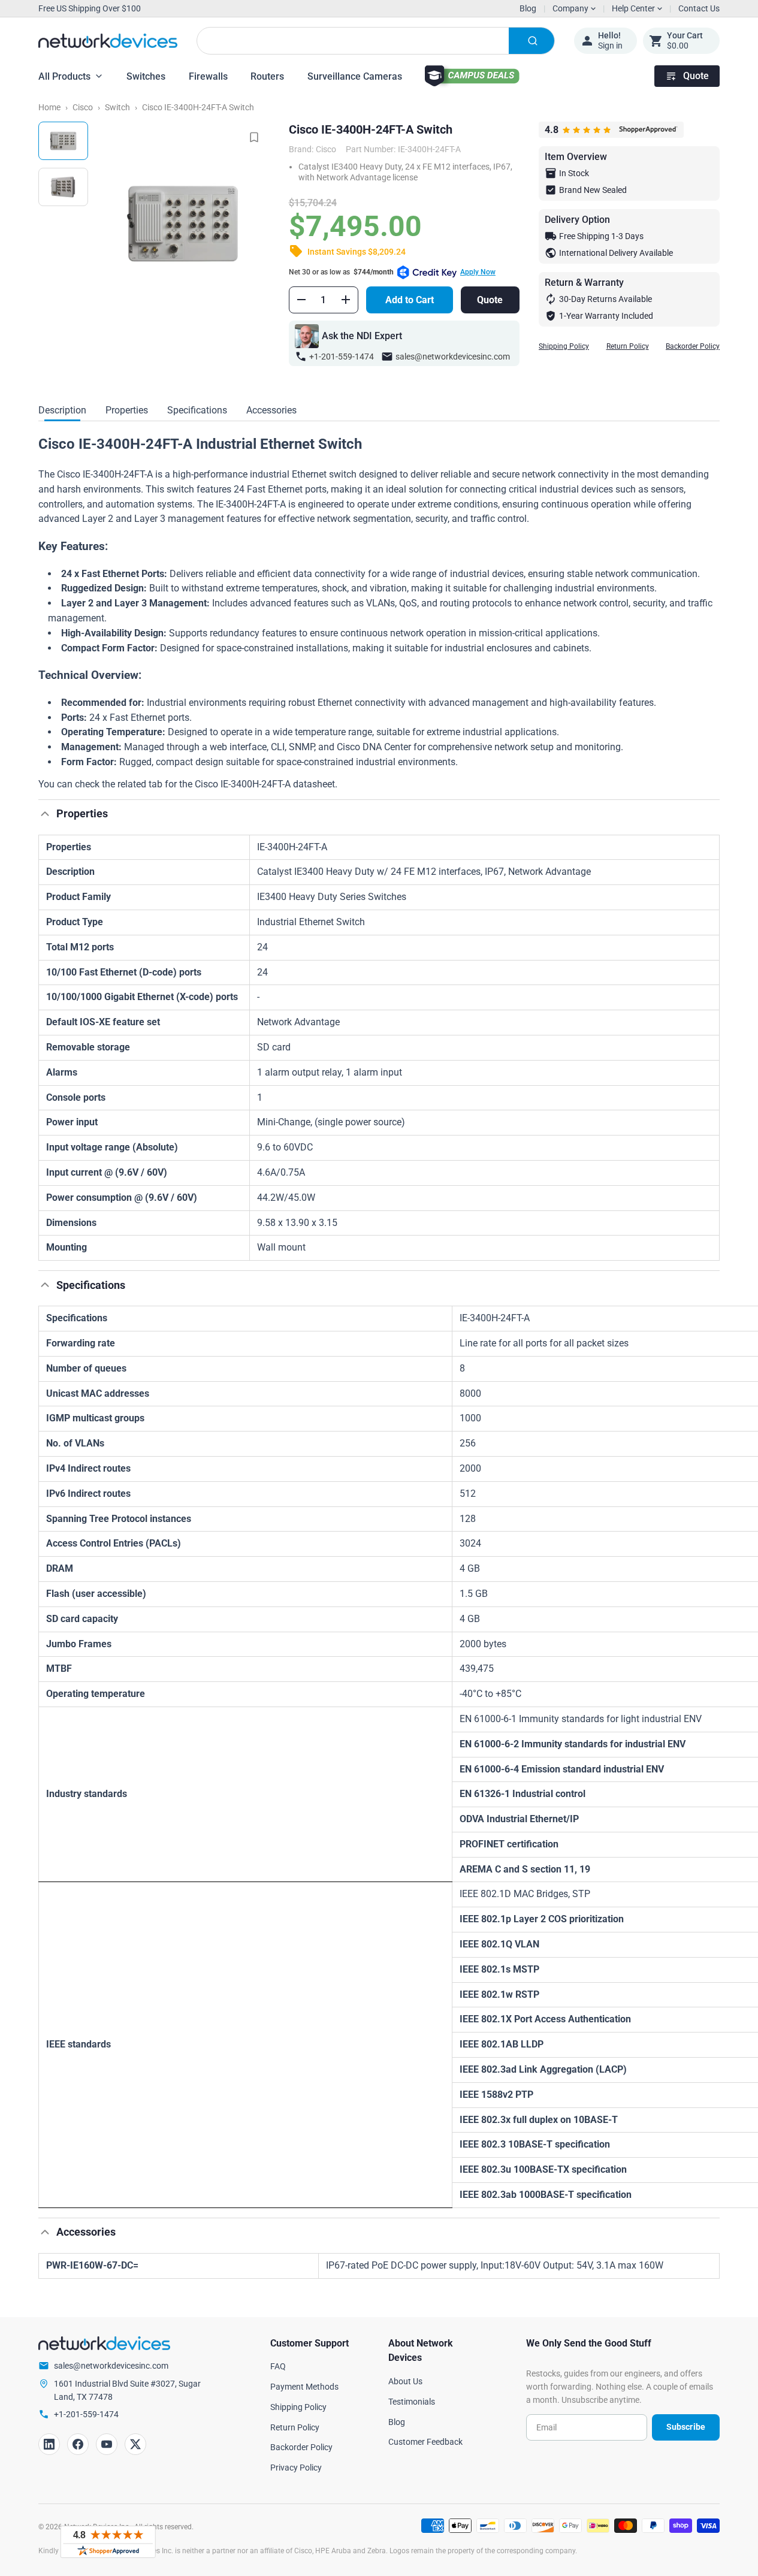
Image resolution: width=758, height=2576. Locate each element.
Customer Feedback (425, 2442)
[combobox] (376, 41)
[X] (135, 2444)
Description (62, 410)
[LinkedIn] (49, 2444)
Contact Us (699, 8)
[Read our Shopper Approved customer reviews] (108, 2542)
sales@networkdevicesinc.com (453, 357)
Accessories (271, 410)
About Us (405, 2381)
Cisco (83, 107)
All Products (64, 76)
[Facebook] (78, 2444)
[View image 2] (63, 187)
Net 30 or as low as (392, 272)
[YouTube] (107, 2444)
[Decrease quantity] (301, 300)
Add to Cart (410, 300)
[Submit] (531, 41)
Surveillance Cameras (355, 76)
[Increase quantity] (346, 300)
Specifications (197, 410)
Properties (127, 410)
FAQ (278, 2366)
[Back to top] (45, 814)
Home (49, 107)
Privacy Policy (296, 2468)
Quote (696, 76)
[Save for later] (254, 137)
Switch (117, 107)
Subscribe (686, 2427)
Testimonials (412, 2402)
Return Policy (628, 346)
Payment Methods (304, 2387)
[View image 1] (63, 141)
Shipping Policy (564, 346)
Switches (146, 76)
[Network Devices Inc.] (108, 41)
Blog (528, 8)
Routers (267, 76)
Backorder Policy (693, 346)
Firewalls (208, 76)
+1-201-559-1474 (342, 357)
